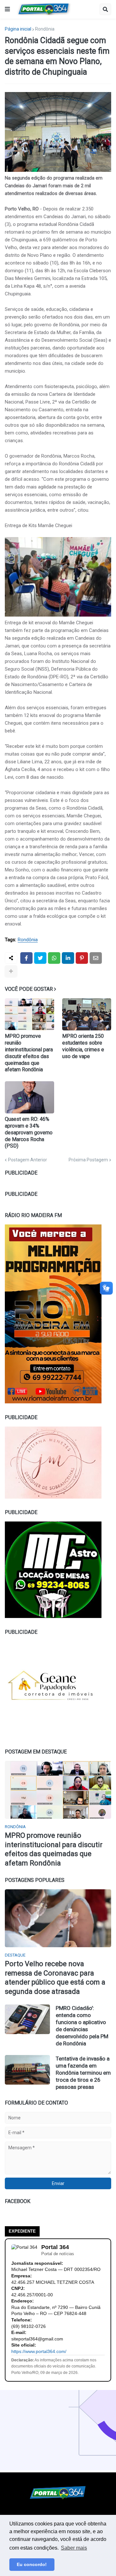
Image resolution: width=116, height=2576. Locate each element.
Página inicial (18, 29)
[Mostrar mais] (11, 971)
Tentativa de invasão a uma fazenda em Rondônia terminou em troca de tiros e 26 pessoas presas (83, 2073)
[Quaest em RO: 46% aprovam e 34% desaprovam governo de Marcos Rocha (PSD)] (29, 1097)
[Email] (96, 958)
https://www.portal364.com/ (39, 2351)
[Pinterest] (82, 958)
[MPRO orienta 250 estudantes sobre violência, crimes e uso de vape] (87, 1014)
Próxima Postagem (88, 1160)
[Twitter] (40, 958)
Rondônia (45, 29)
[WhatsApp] (54, 958)
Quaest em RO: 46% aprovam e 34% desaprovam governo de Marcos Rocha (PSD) (29, 1132)
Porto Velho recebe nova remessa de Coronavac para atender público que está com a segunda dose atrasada (55, 1978)
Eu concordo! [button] (32, 2564)
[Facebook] (26, 958)
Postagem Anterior (28, 1160)
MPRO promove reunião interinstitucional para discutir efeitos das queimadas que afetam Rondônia (29, 1053)
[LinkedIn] (68, 958)
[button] (7, 9)
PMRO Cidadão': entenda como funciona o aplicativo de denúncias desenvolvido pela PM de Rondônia (82, 2026)
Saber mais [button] (74, 2548)
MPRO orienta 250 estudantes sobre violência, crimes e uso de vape (83, 1046)
